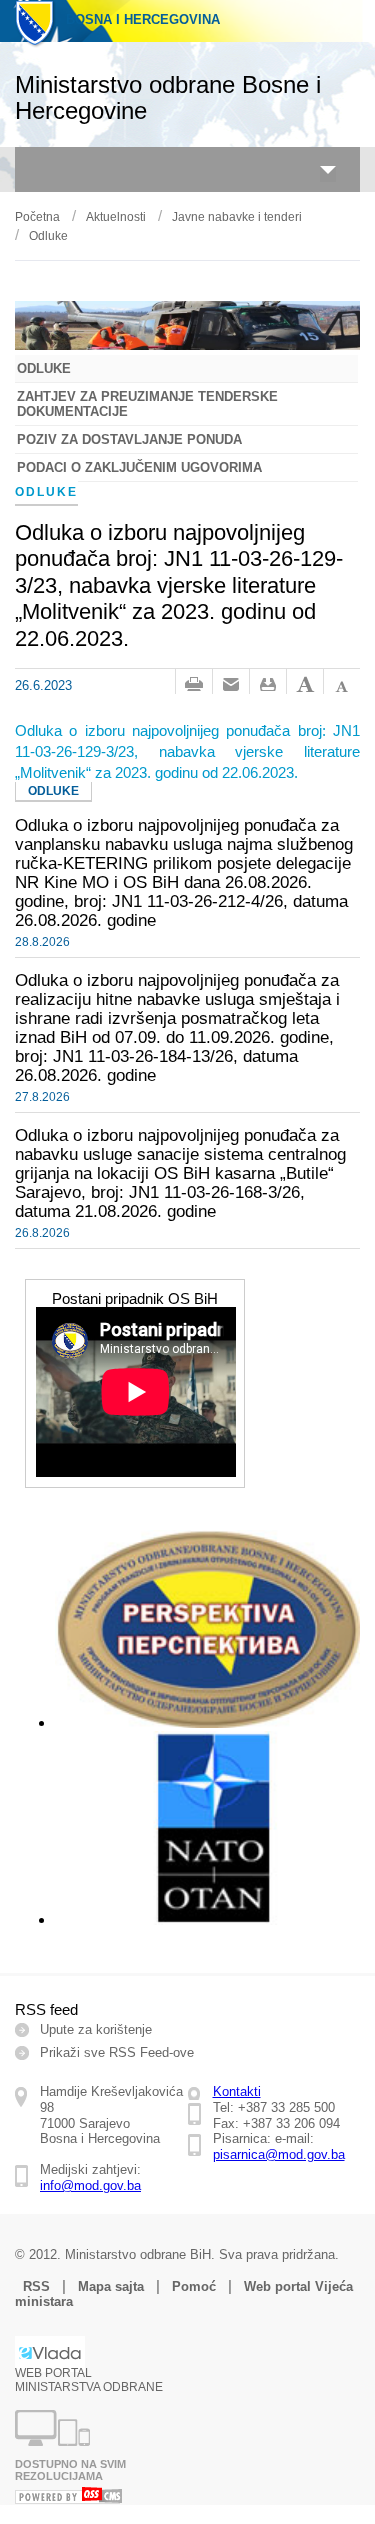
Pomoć (194, 2286)
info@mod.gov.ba (90, 2185)
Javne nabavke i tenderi (237, 217)
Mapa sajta (111, 2286)
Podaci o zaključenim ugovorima (139, 467)
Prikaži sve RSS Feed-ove (117, 2052)
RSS (36, 2286)
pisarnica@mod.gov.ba (279, 2154)
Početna (37, 217)
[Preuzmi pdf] (268, 685)
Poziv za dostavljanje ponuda (129, 439)
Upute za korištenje (96, 2029)
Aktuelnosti (116, 217)
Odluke (48, 236)
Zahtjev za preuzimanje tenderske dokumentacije (147, 404)
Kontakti (237, 2091)
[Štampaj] (194, 685)
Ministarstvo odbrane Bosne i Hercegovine (168, 97)
